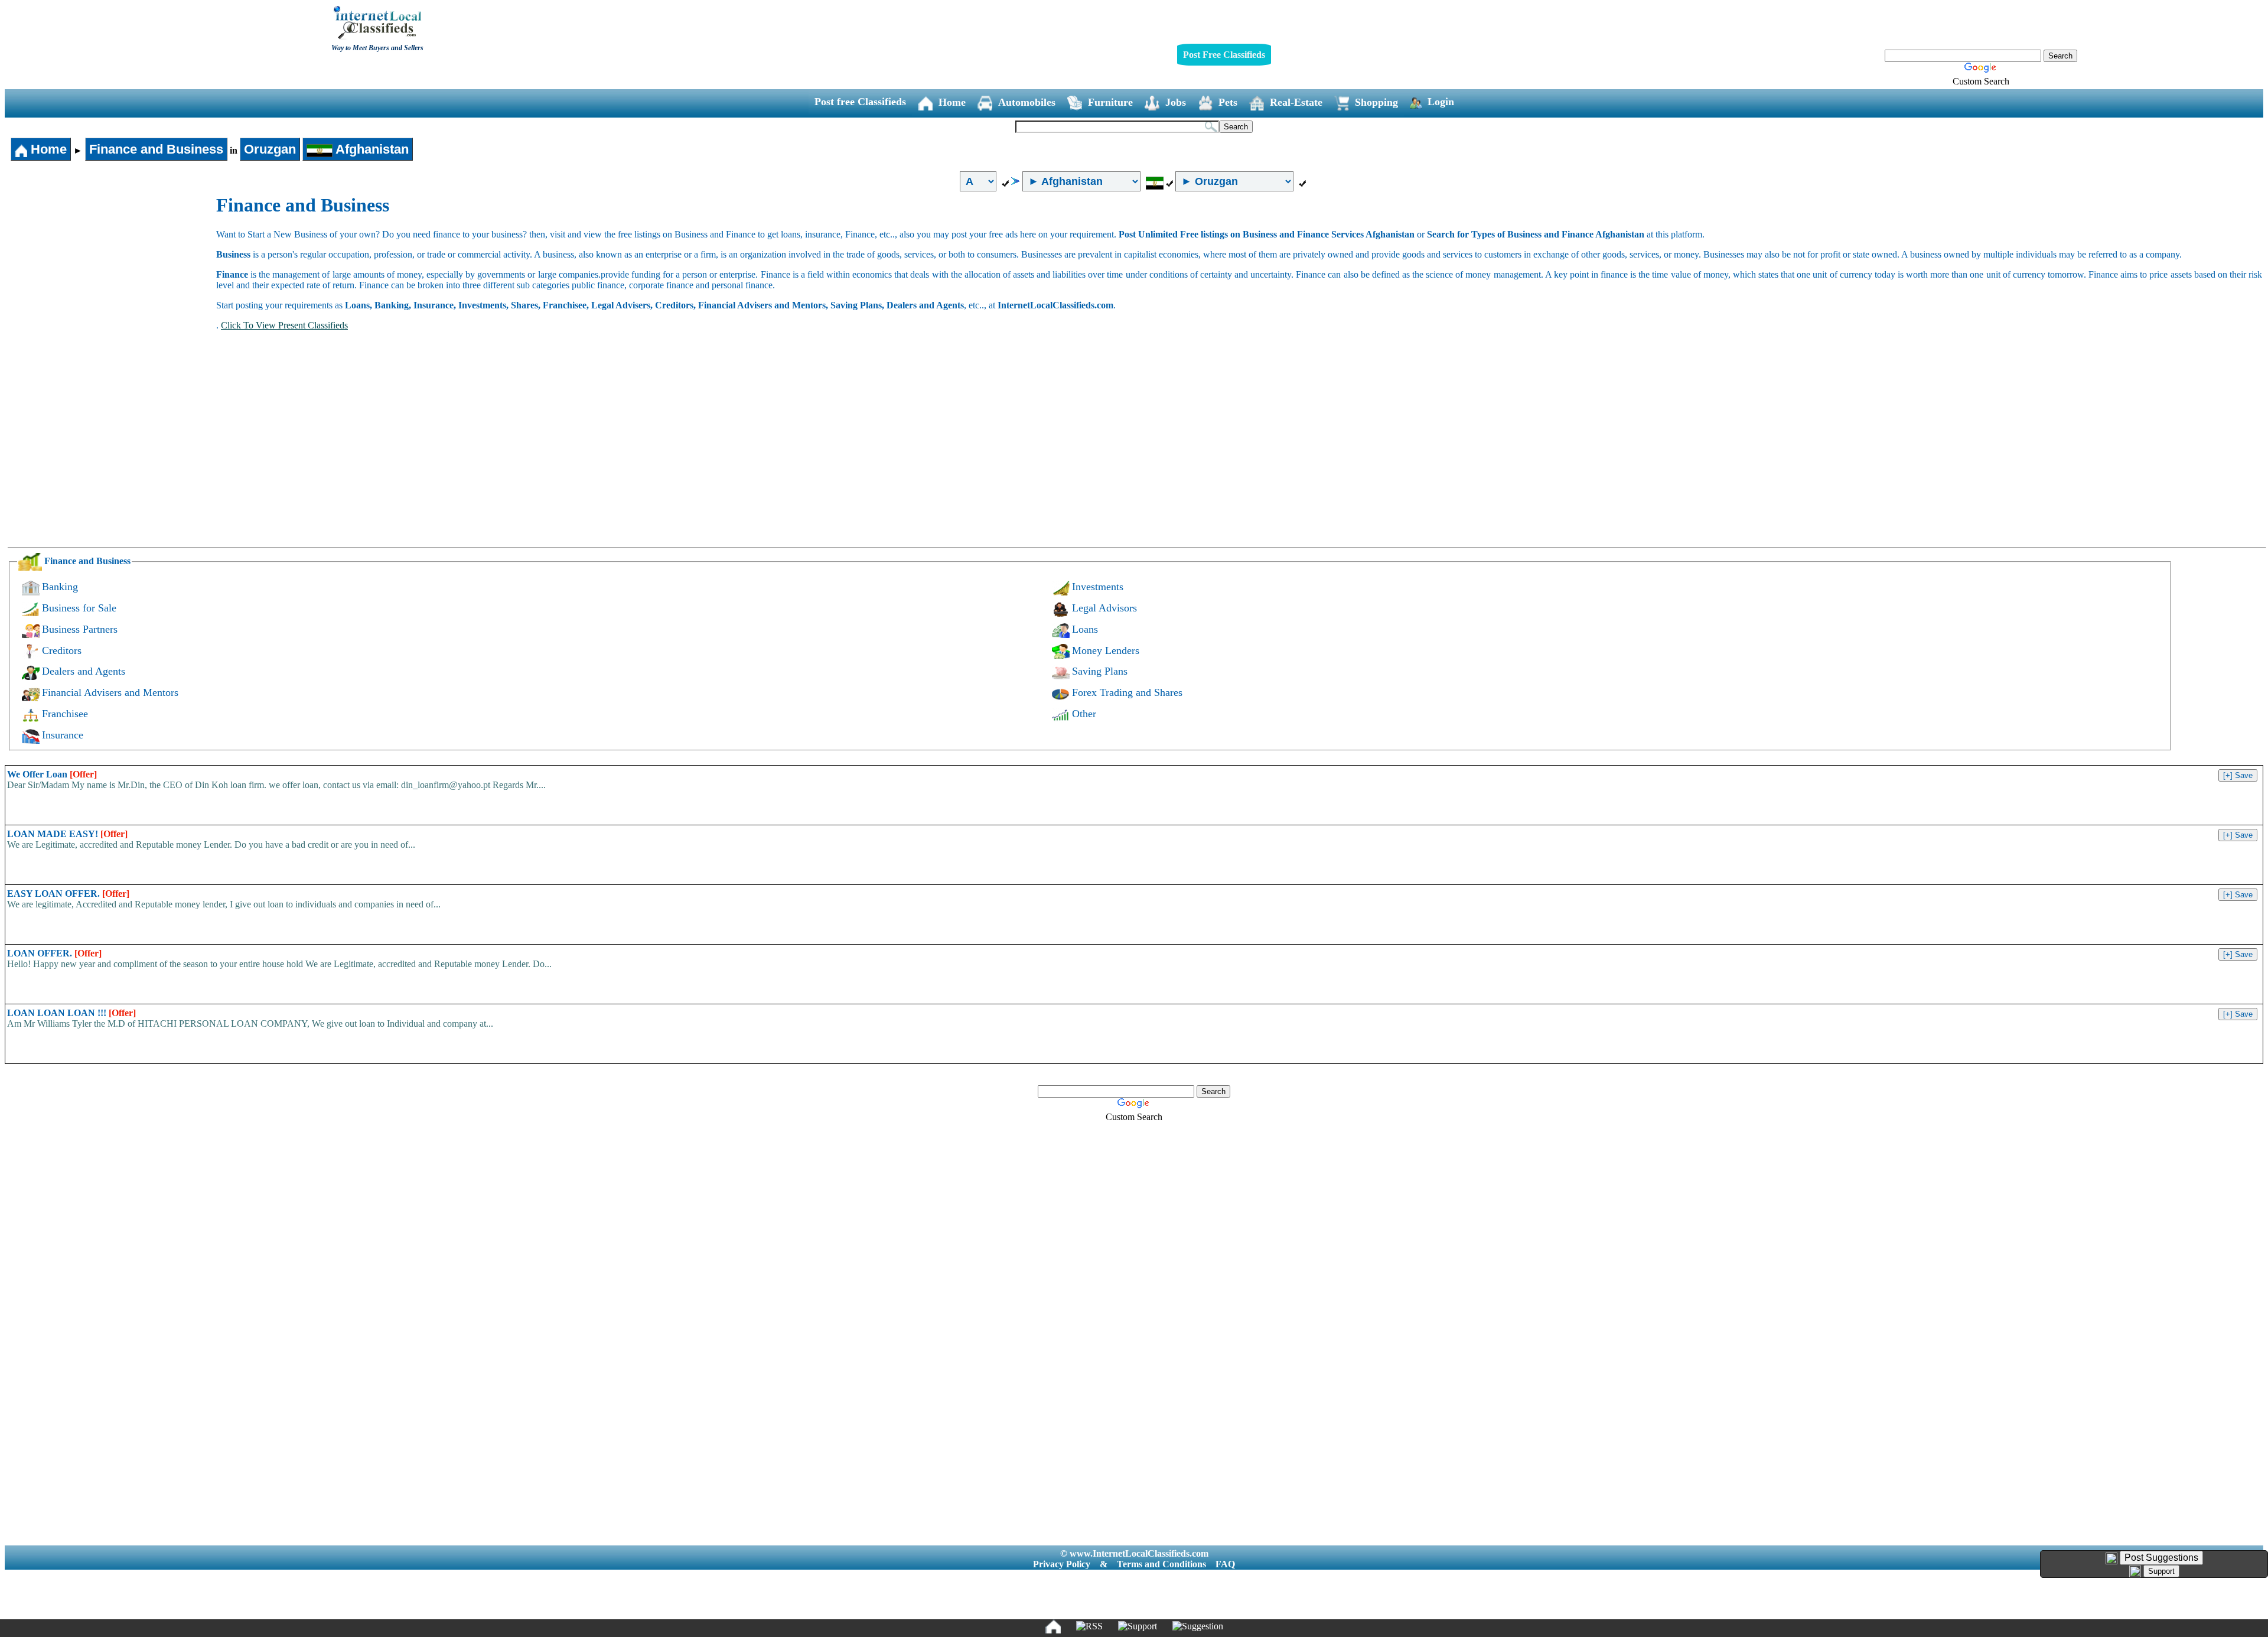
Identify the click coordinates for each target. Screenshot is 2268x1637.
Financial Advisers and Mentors (110, 692)
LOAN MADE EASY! (67, 834)
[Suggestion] (1198, 1626)
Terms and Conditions (1161, 1564)
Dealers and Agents (84, 671)
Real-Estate (1296, 102)
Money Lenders (1106, 650)
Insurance (63, 735)
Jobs (1176, 102)
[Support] (1138, 1626)
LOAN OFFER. (54, 953)
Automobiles (1027, 102)
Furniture (1110, 102)
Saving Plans (1100, 671)
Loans (1085, 629)
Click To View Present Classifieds (284, 325)
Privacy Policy (1062, 1564)
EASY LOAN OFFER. (68, 894)
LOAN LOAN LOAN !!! (71, 1013)
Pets (1228, 102)
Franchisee (65, 714)
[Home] (1053, 1626)
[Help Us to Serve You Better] (2111, 1558)
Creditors (62, 650)
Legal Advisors (1104, 608)
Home (952, 102)
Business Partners (80, 629)
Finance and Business (156, 149)
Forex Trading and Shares (1127, 692)
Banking (60, 587)
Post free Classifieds (860, 102)
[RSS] (1089, 1626)
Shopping (1376, 102)
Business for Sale (79, 608)
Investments (1098, 587)
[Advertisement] (111, 283)
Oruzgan (270, 149)
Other (1084, 714)
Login (1441, 102)
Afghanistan (371, 149)
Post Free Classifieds (1224, 55)
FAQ (1225, 1564)
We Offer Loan (52, 774)
